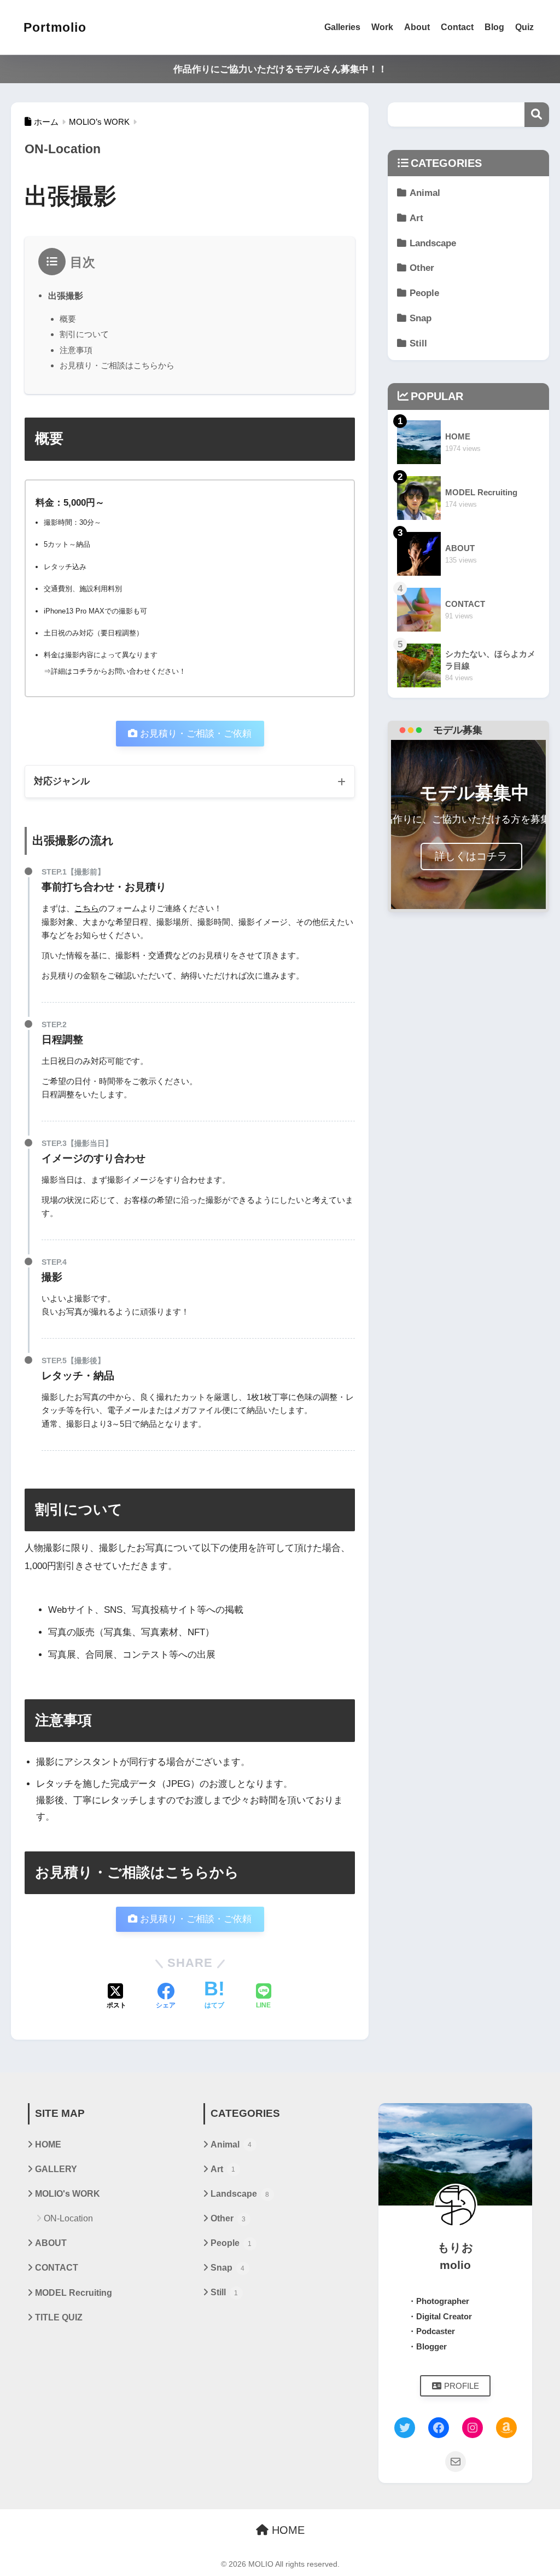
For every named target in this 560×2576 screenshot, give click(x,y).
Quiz (524, 27)
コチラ (83, 671)
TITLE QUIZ (59, 2317)
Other (422, 268)
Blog (494, 27)
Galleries (342, 27)
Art (416, 218)
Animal (425, 193)
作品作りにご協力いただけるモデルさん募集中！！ (280, 69)
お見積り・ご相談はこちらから (117, 365)
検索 (537, 115)
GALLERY (56, 2169)
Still (418, 343)
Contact (457, 27)
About (417, 27)
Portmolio (55, 27)
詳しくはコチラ (471, 856)
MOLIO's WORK (68, 2194)
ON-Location (68, 2218)
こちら (87, 908)
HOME (48, 2144)
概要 (68, 319)
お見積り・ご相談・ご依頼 (196, 734)
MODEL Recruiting (74, 2293)
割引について (84, 334)
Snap (421, 318)
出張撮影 (66, 296)
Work (382, 27)
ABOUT (51, 2243)
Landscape (433, 243)
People (424, 293)
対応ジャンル (62, 781)
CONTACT (57, 2268)
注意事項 (76, 350)
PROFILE (462, 2386)
